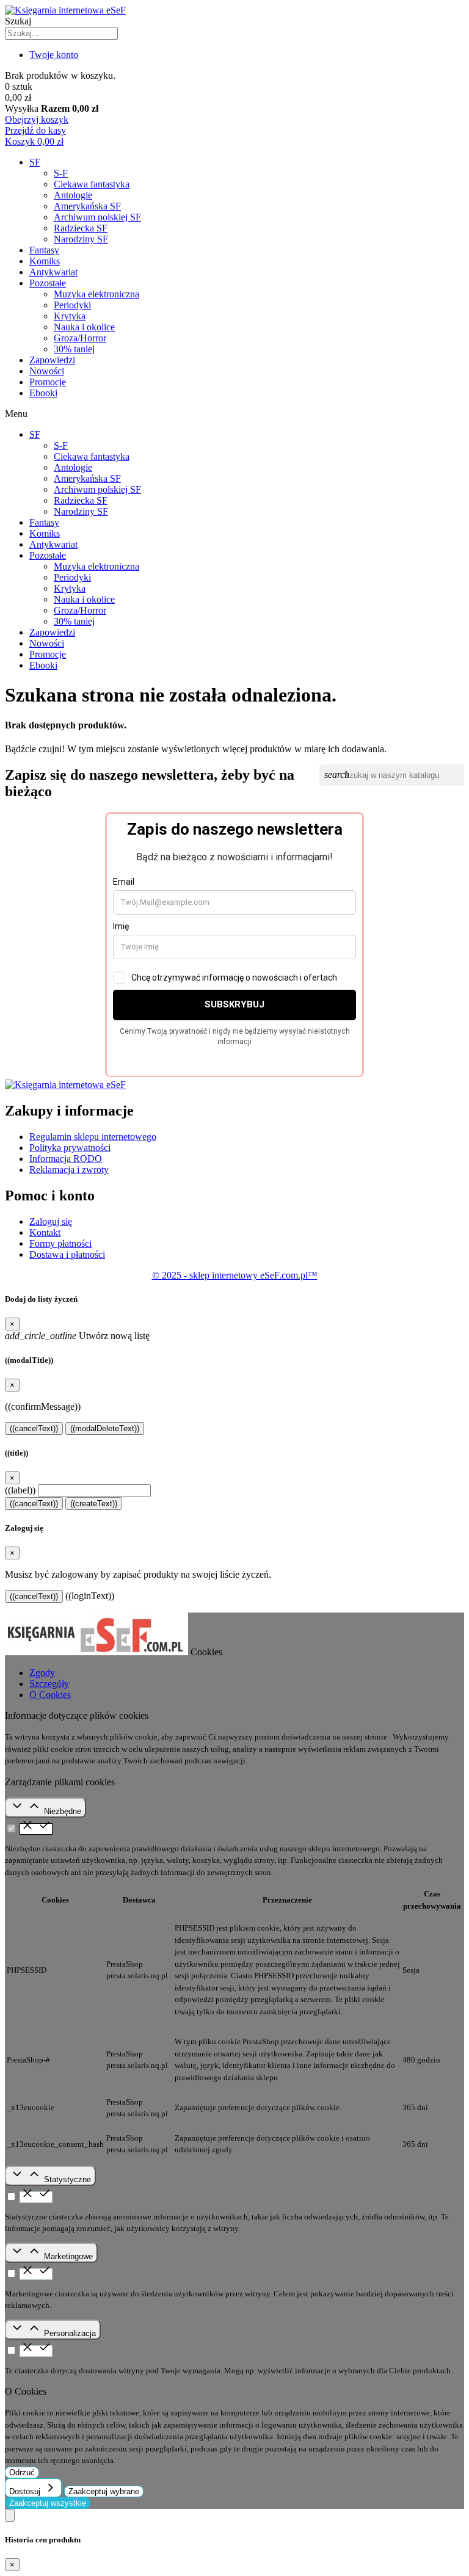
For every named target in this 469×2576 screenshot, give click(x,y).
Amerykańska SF (87, 206)
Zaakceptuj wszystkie (48, 2503)
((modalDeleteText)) (105, 1428)
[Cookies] (10, 2515)
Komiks (45, 261)
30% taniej (74, 349)
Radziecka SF (81, 228)
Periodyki (72, 305)
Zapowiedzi (52, 360)
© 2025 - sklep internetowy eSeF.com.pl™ (235, 1275)
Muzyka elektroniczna (96, 294)
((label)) (20, 1490)
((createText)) (94, 1504)
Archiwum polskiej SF (97, 217)
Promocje (48, 382)
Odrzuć (22, 2473)
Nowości (47, 371)
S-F (61, 173)
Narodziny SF (81, 239)
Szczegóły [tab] (49, 1684)
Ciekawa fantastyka (92, 184)
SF (35, 162)
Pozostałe (48, 283)
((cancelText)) (34, 1428)
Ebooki (43, 393)
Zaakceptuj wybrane (104, 2491)
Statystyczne (67, 2179)
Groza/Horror (80, 338)
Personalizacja (70, 2333)
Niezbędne (63, 1811)
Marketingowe (68, 2256)
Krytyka (70, 316)
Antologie (73, 195)
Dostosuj (26, 2491)
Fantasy (44, 250)
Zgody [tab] (42, 1673)
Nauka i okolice (84, 327)
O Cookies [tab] (50, 1695)
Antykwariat (53, 272)
